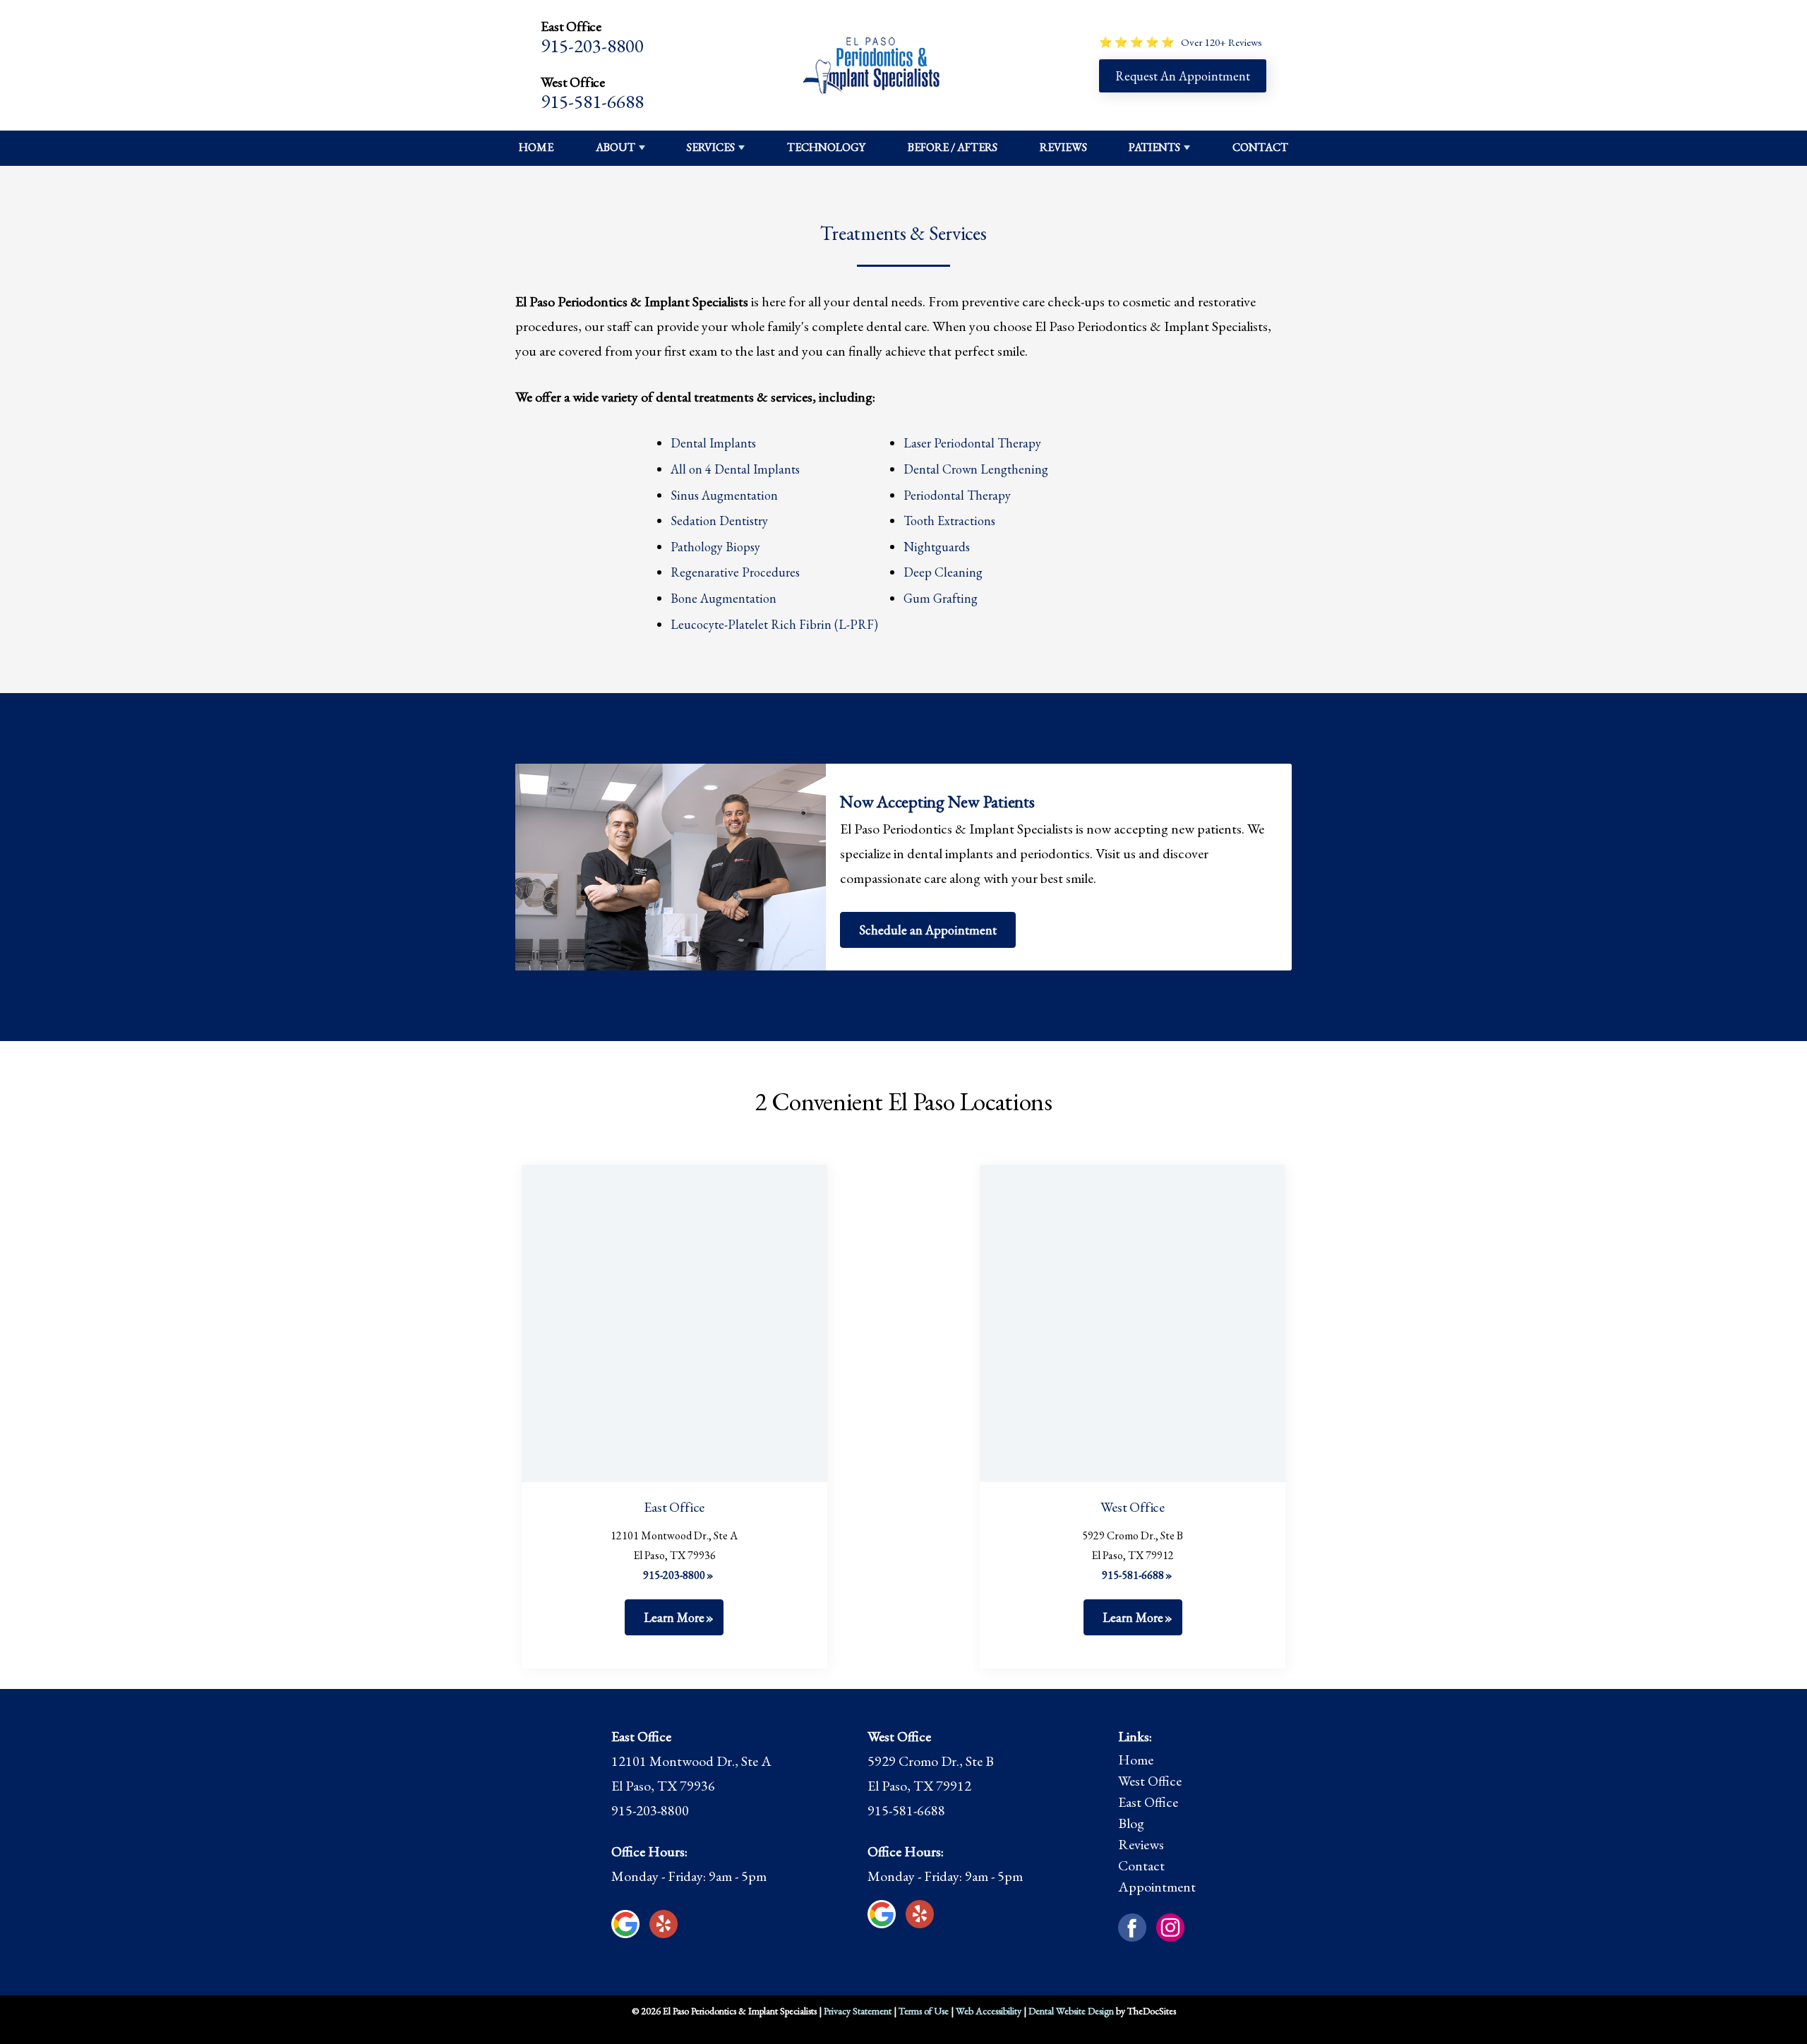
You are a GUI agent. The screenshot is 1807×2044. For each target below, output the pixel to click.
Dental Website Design (1071, 2011)
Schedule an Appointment (928, 930)
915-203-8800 (592, 46)
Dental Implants (713, 443)
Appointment (1157, 1887)
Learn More (674, 1617)
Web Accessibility (989, 2011)
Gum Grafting (941, 598)
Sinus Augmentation (724, 495)
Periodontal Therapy (957, 495)
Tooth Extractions (949, 521)
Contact (1260, 147)
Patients (1154, 147)
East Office (1148, 1802)
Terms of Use (924, 2011)
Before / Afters (953, 147)
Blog (1131, 1823)
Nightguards (937, 547)
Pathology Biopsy (715, 547)
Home (536, 147)
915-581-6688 (592, 101)
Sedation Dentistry (719, 521)
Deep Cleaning (943, 572)
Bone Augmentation (724, 598)
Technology (826, 147)
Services (711, 147)
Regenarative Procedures (735, 572)
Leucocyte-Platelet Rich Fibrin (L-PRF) (774, 624)
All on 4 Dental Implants (735, 469)
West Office (1150, 1781)
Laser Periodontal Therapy (972, 443)
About (616, 147)
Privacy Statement (858, 2011)
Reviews (1063, 147)
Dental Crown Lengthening (976, 469)
